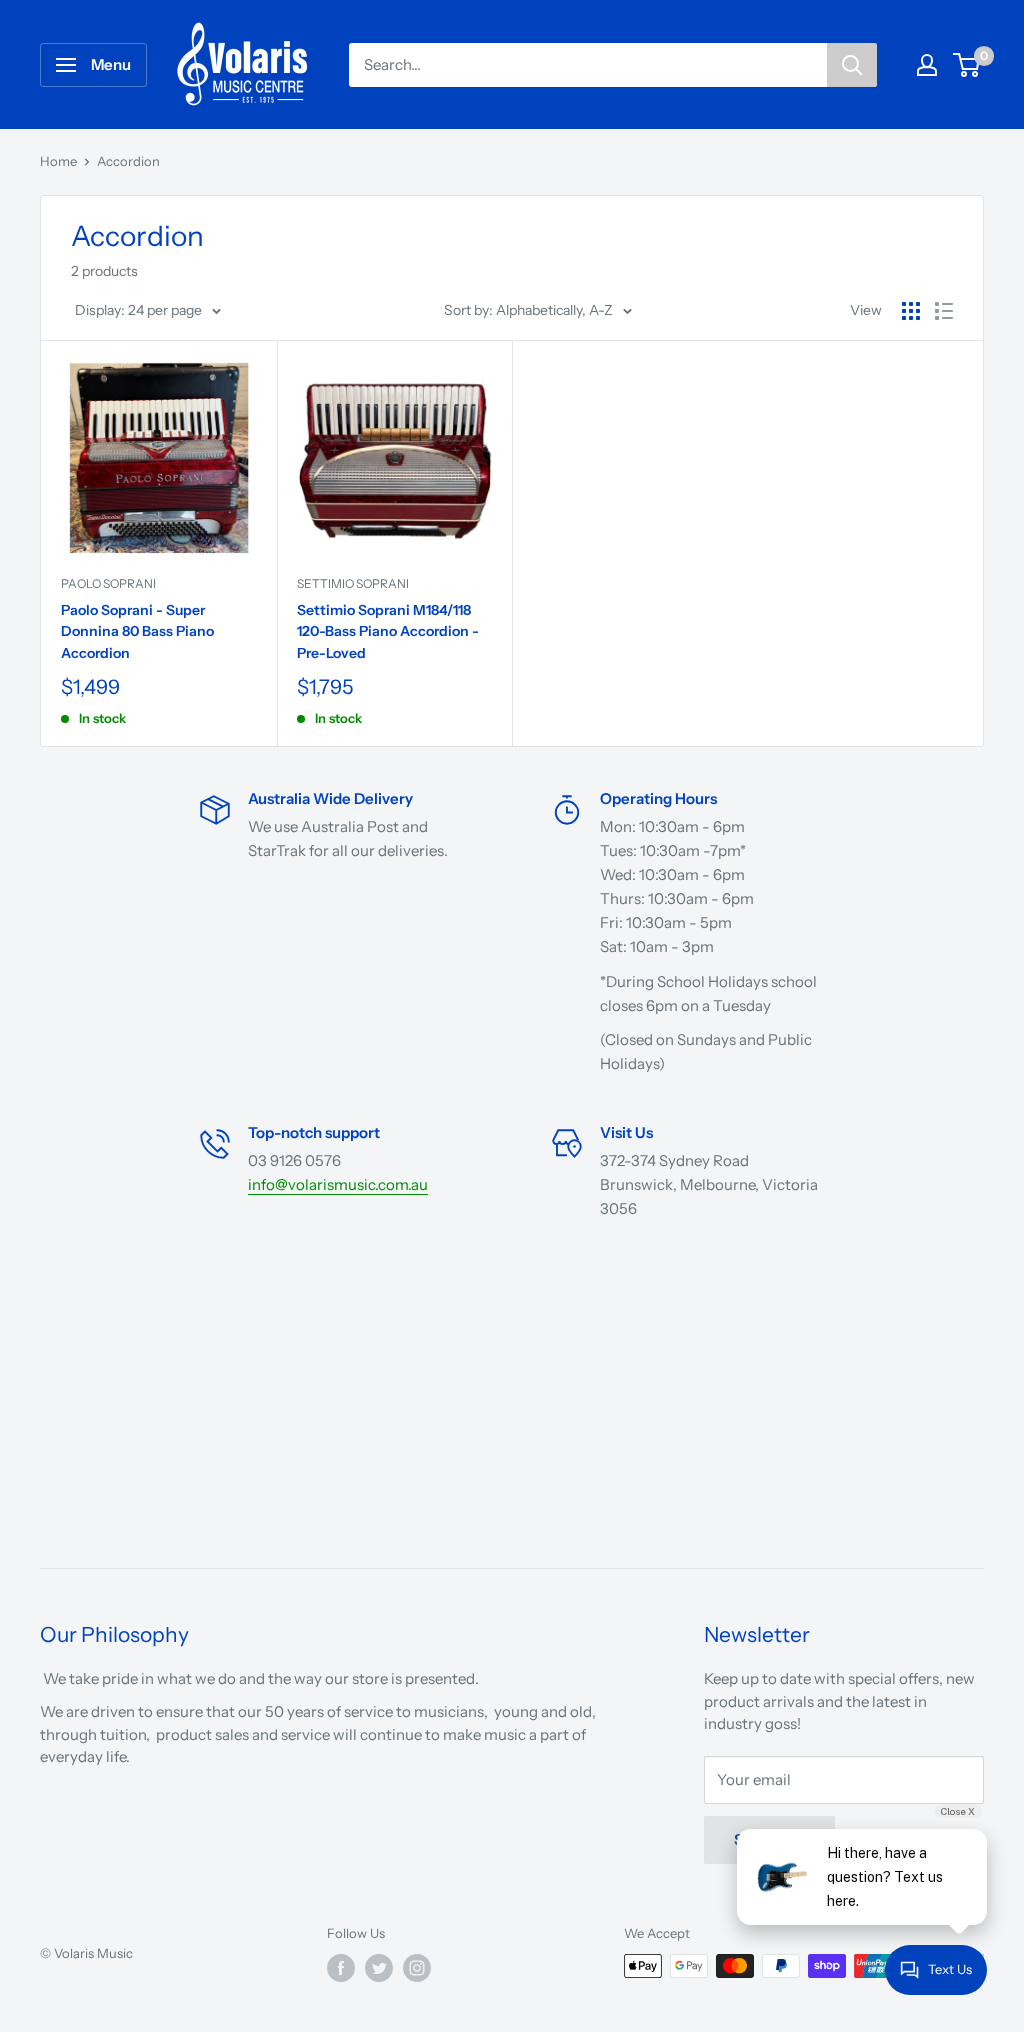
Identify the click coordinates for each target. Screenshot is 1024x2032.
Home (58, 161)
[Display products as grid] (911, 311)
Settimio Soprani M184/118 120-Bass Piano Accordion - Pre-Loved (388, 631)
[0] (967, 65)
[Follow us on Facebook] (341, 1968)
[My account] (927, 65)
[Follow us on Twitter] (379, 1968)
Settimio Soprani (353, 583)
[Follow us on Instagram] (417, 1968)
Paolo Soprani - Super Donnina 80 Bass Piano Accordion (137, 631)
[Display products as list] (944, 311)
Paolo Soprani (108, 583)
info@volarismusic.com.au (338, 1184)
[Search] (852, 65)
